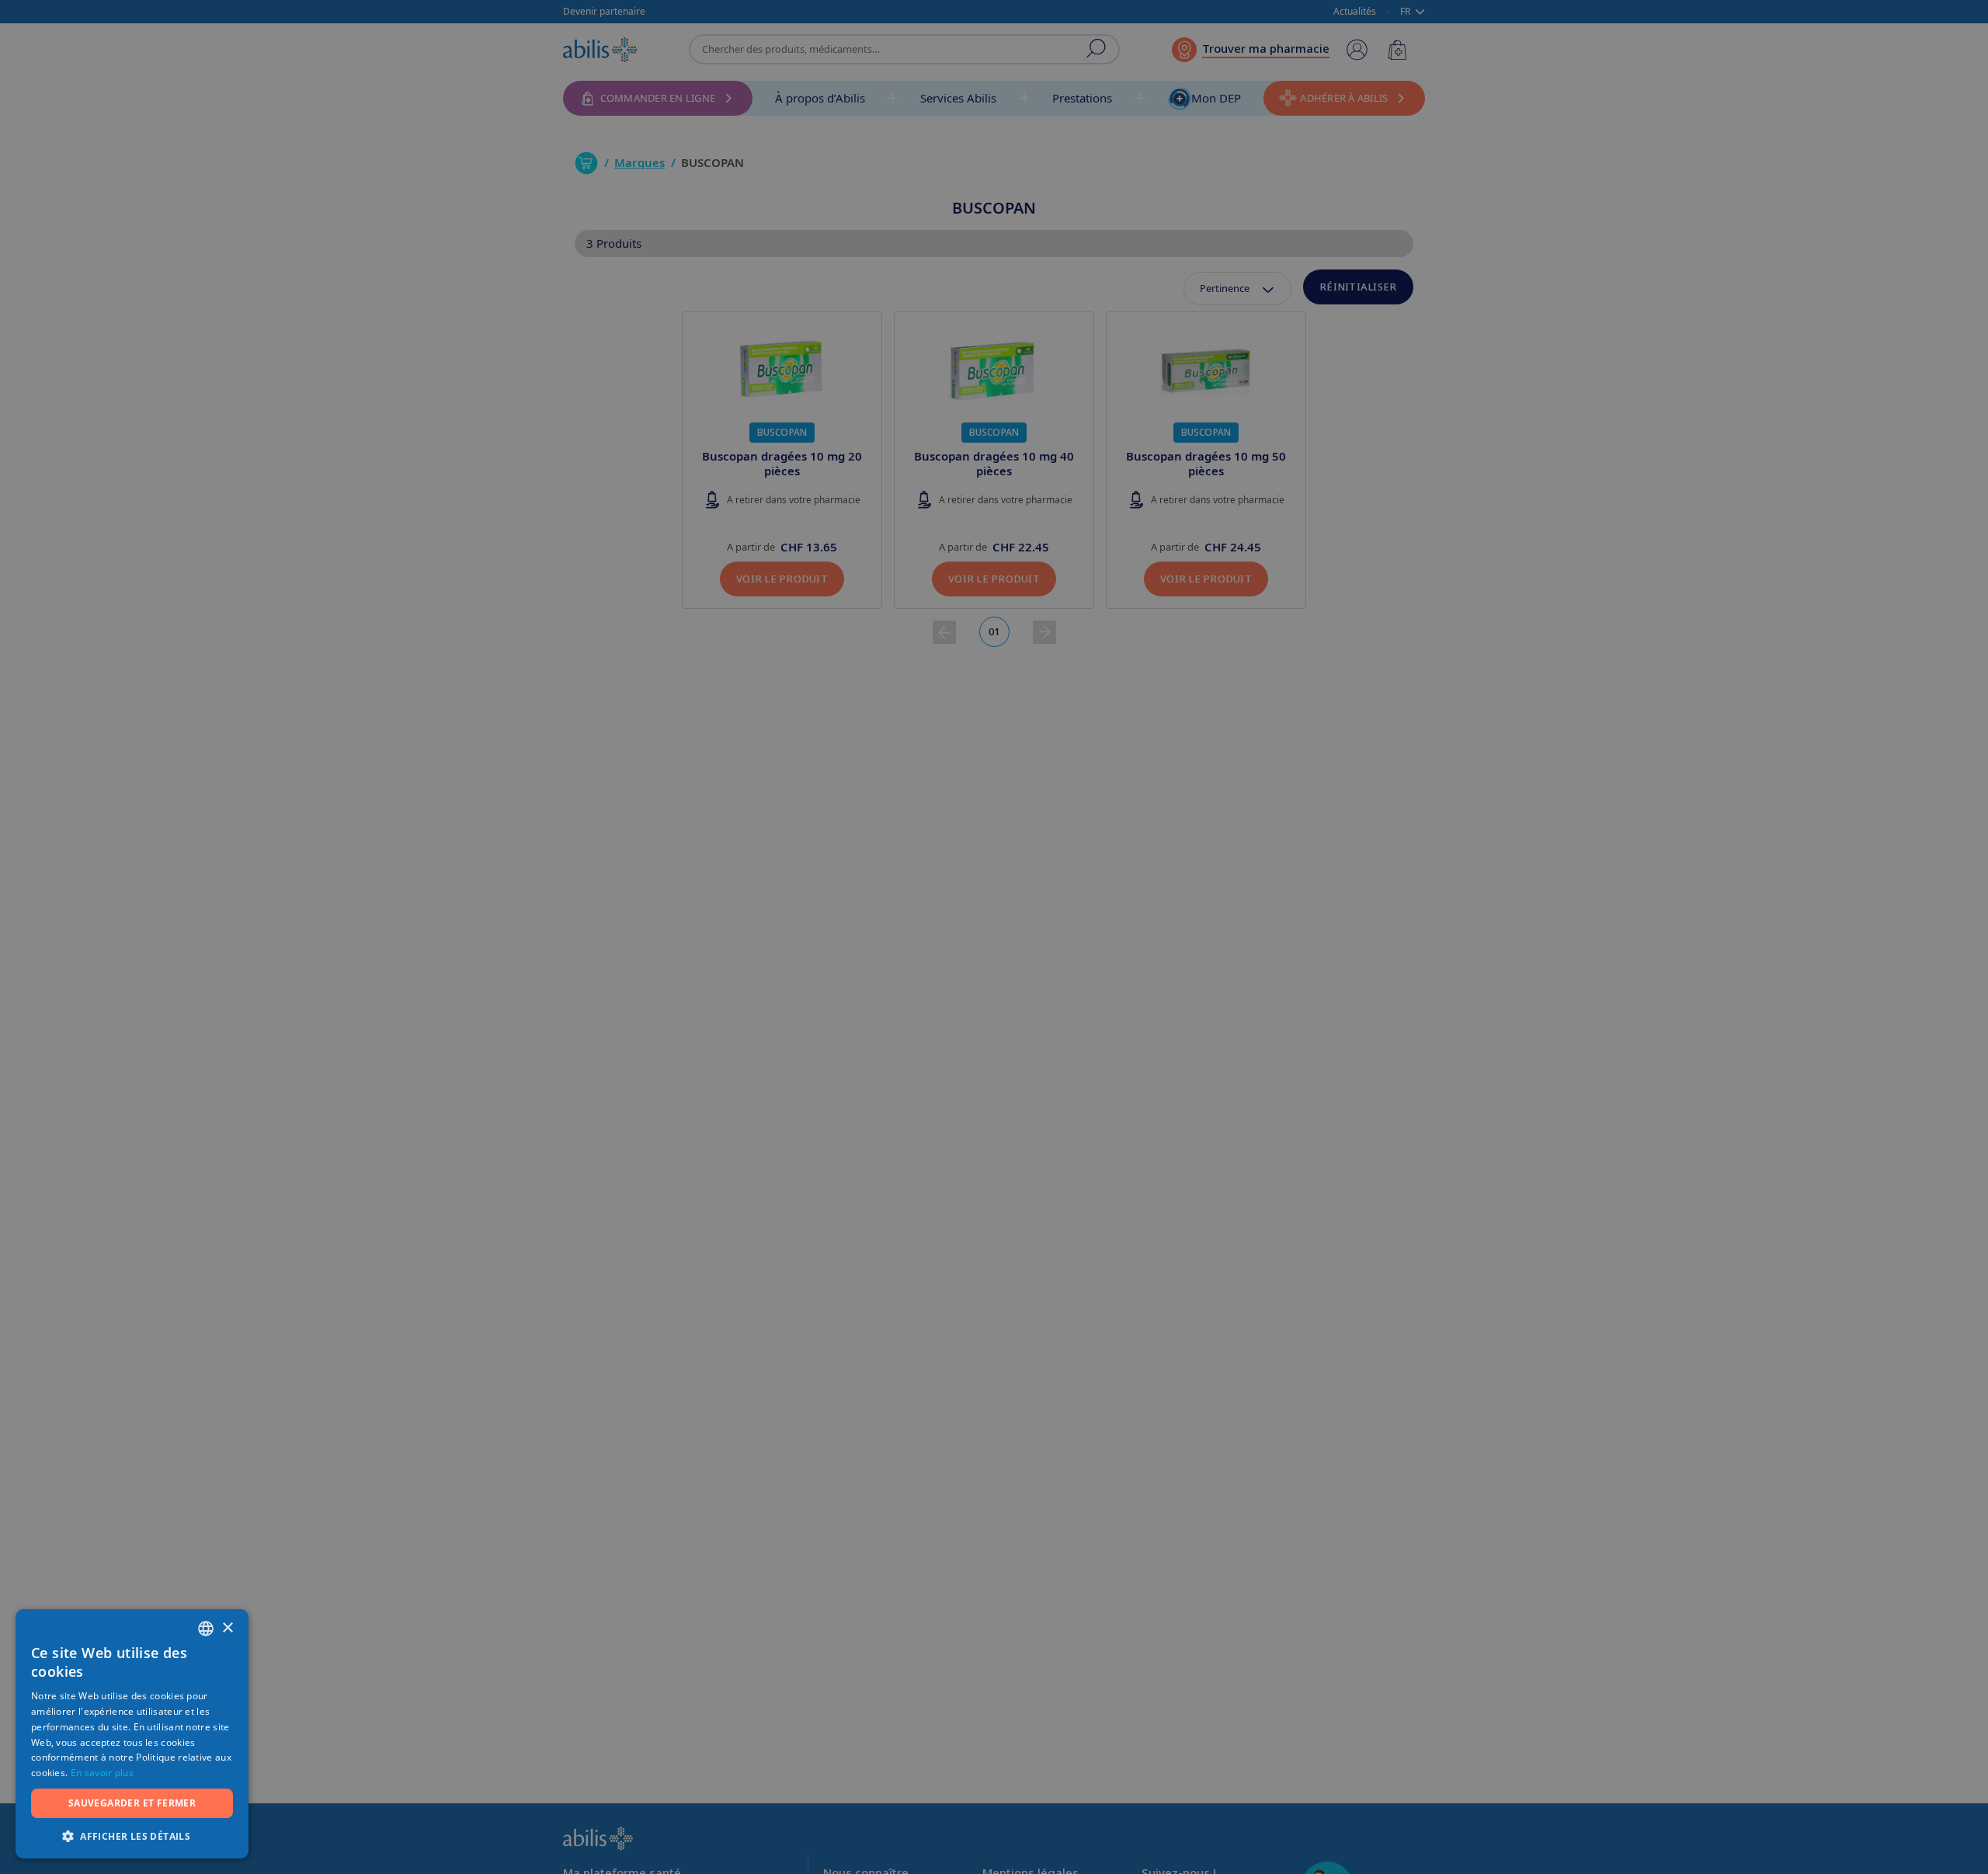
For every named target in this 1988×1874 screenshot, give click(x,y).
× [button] (227, 1628)
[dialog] (994, 937)
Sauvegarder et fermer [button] (132, 1803)
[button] (132, 1836)
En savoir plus (102, 1773)
